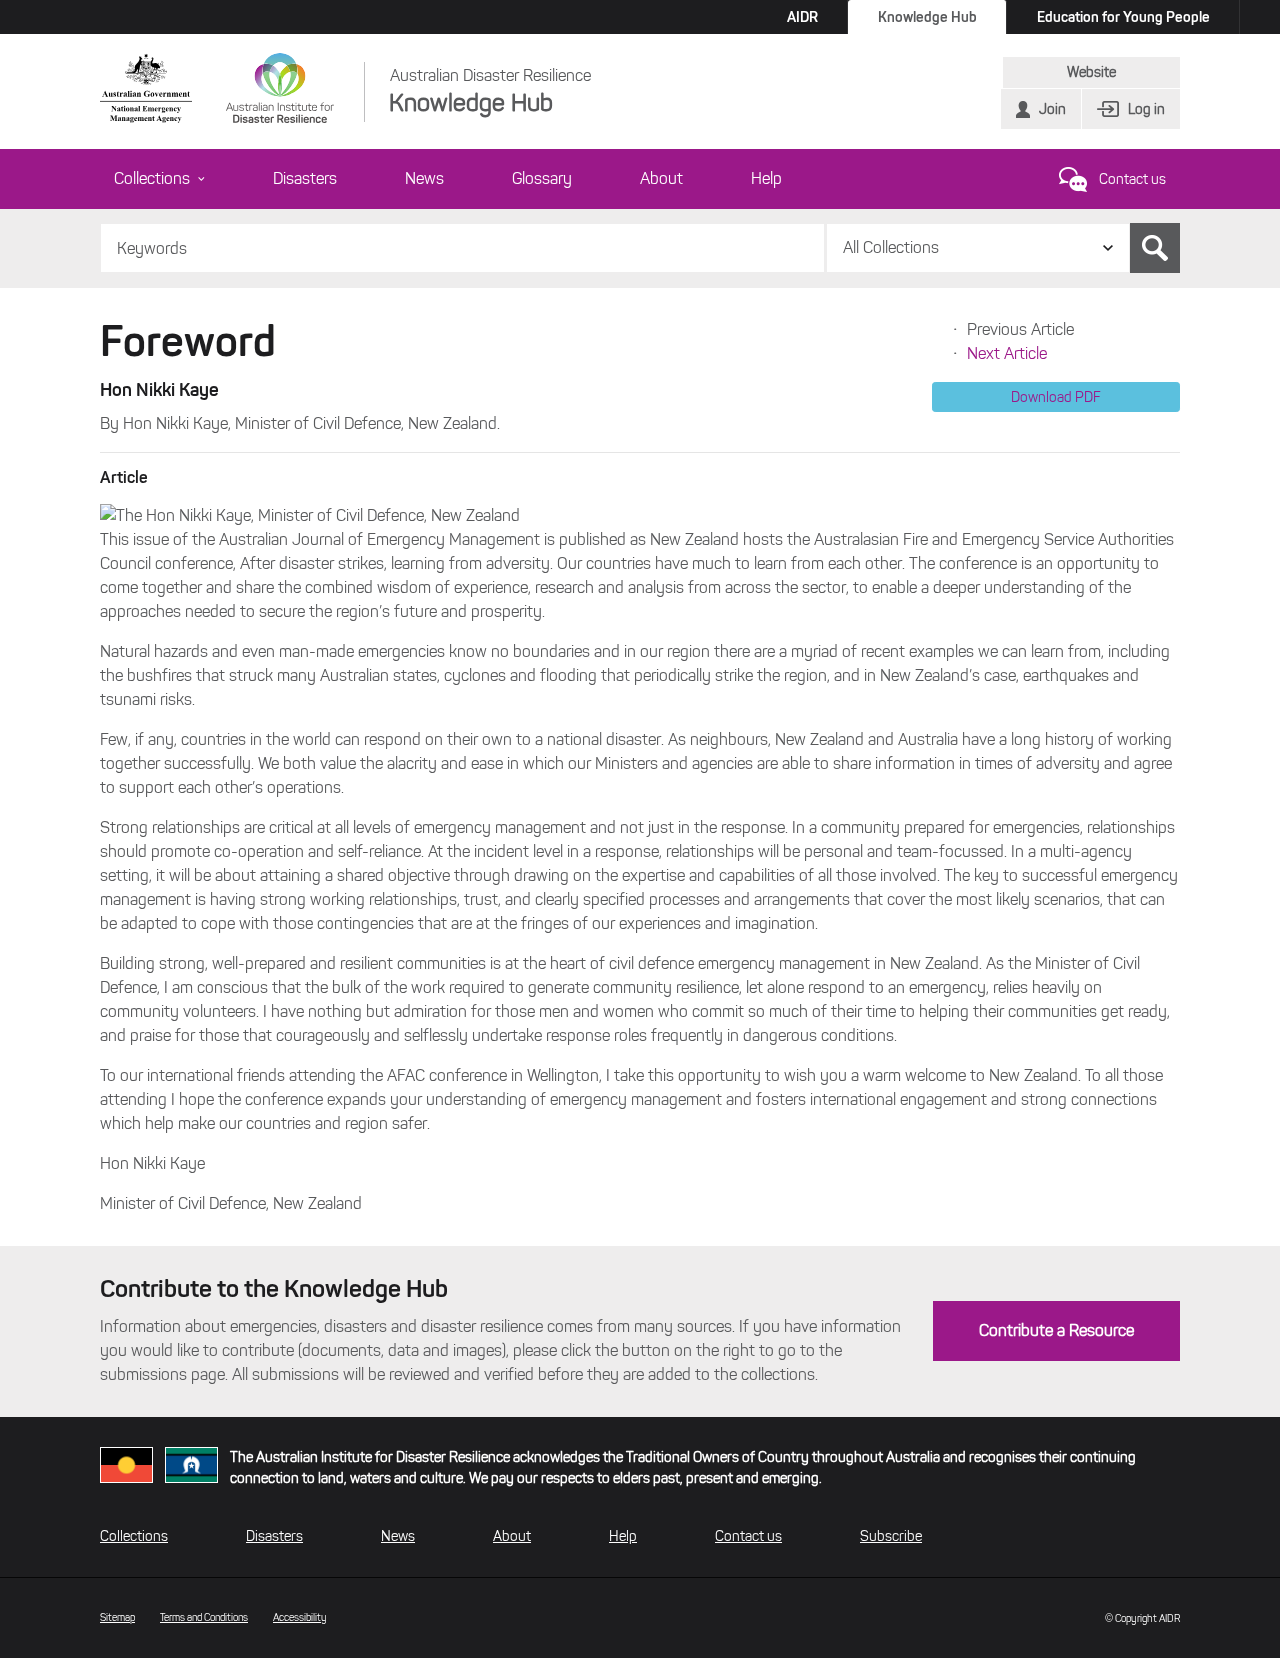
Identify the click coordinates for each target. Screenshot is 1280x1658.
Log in (1146, 109)
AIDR (802, 17)
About (661, 178)
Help (766, 178)
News (424, 178)
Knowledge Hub (927, 17)
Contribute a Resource (1056, 1330)
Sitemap (117, 1617)
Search (1155, 248)
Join (1052, 109)
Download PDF (1056, 397)
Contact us (1132, 179)
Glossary (542, 178)
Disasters (305, 178)
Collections (152, 178)
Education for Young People (1123, 17)
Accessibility (300, 1617)
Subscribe (891, 1536)
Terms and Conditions (204, 1617)
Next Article (1007, 353)
